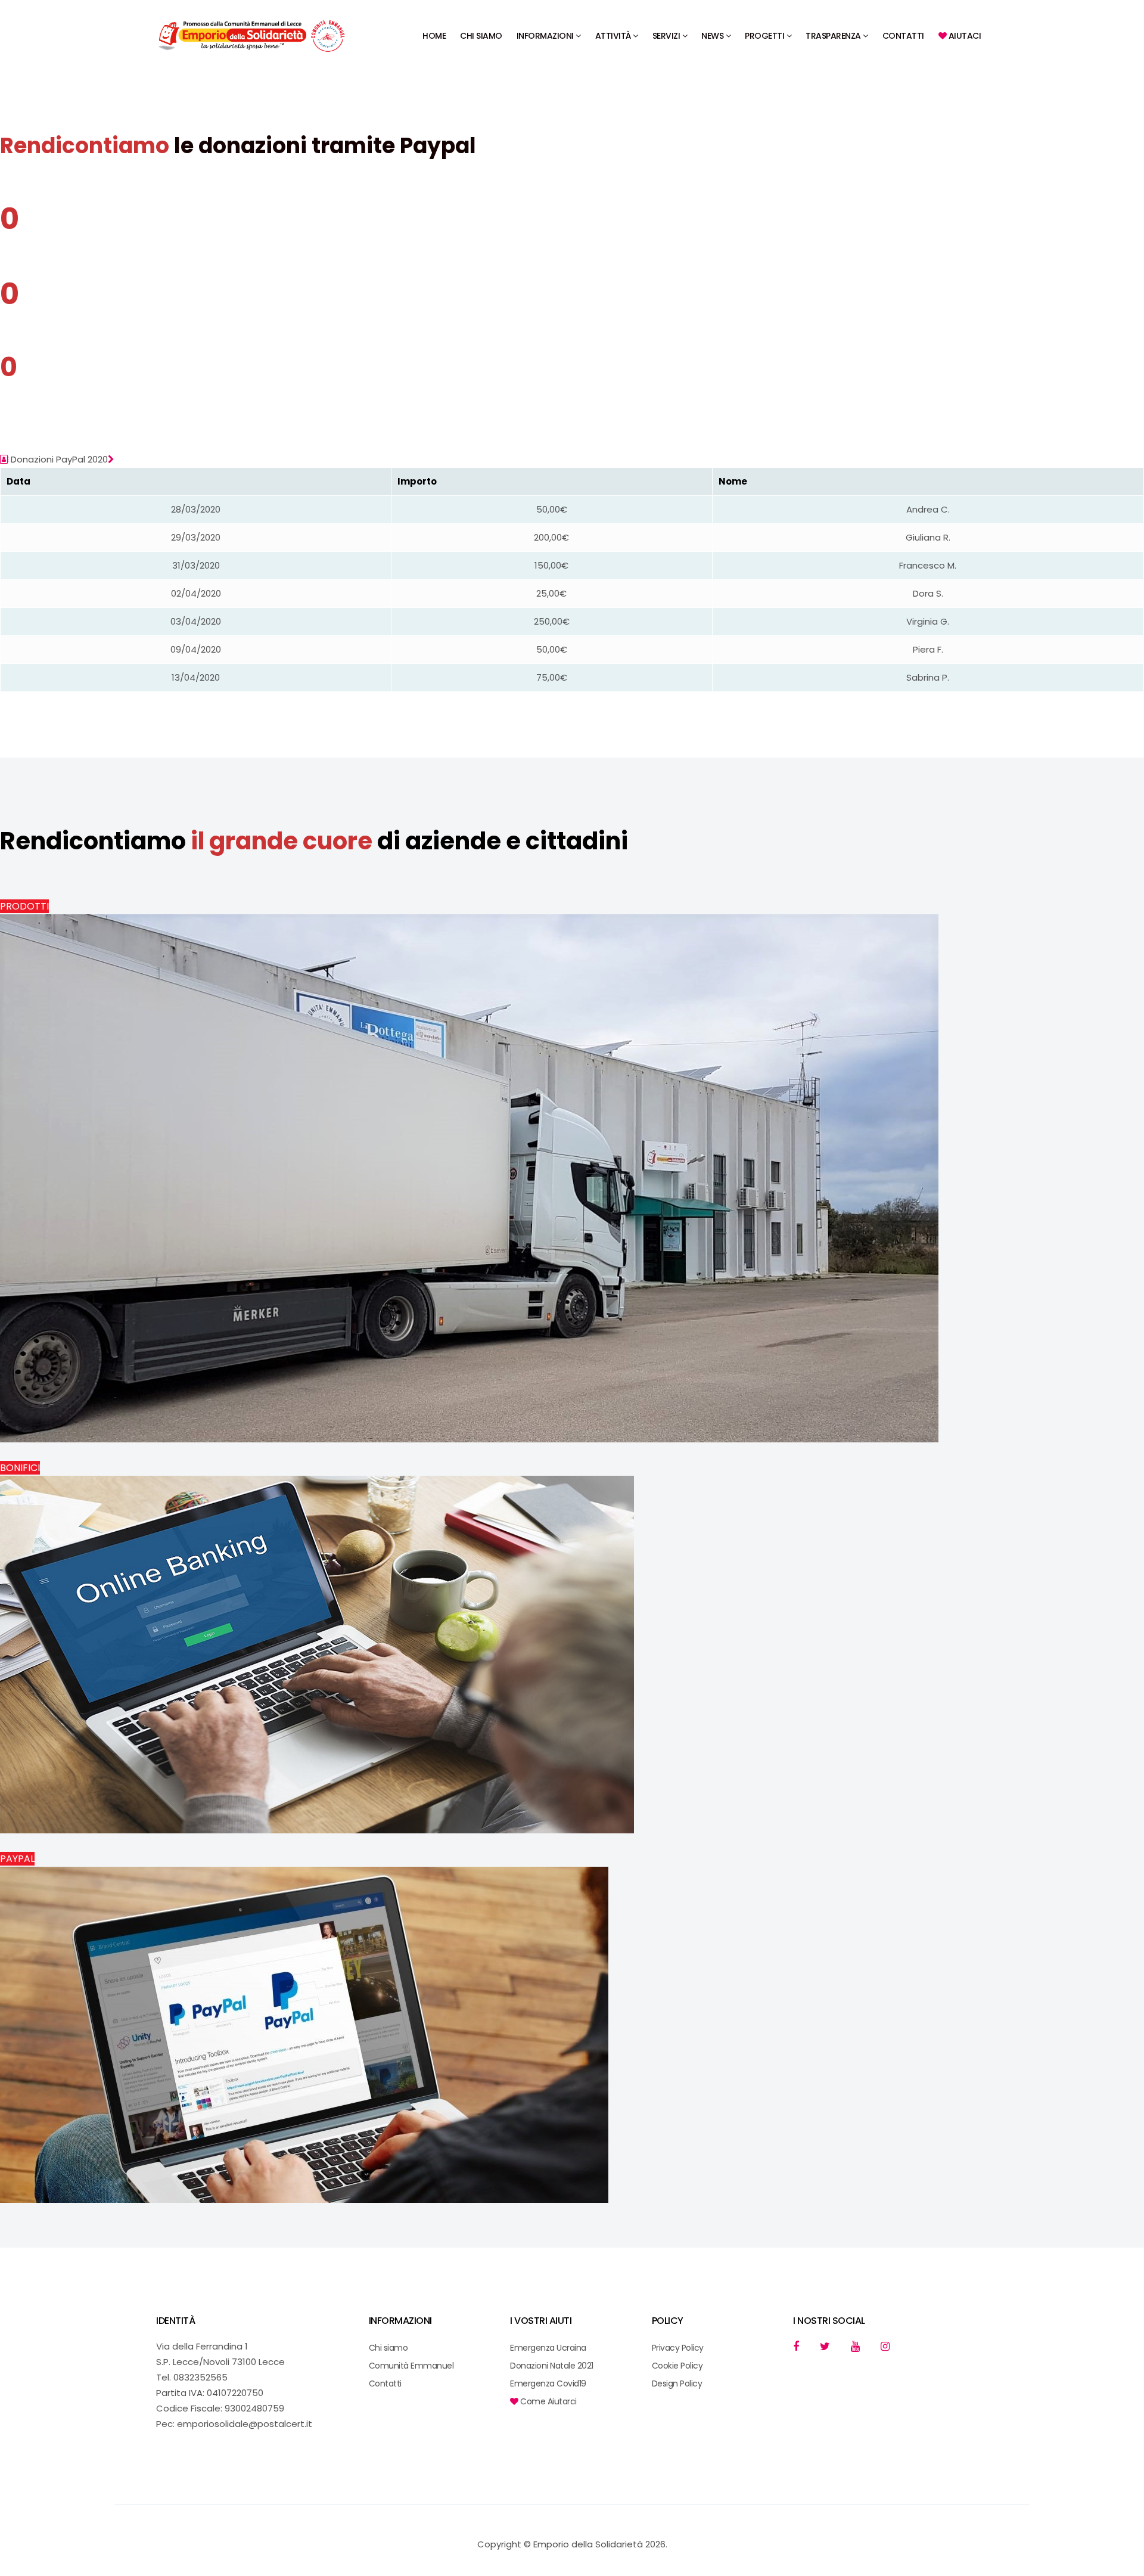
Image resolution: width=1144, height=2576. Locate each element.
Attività (613, 36)
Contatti (903, 36)
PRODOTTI (24, 906)
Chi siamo (481, 36)
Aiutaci (963, 36)
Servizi (666, 36)
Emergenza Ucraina (548, 2348)
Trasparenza (833, 36)
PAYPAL (17, 1859)
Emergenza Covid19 (548, 2383)
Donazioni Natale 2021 (552, 2366)
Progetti (764, 36)
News (712, 36)
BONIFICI (20, 1468)
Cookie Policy (677, 2366)
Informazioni (545, 36)
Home (434, 36)
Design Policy (677, 2383)
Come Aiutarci (548, 2401)
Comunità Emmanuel (411, 2366)
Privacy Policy (678, 2348)
